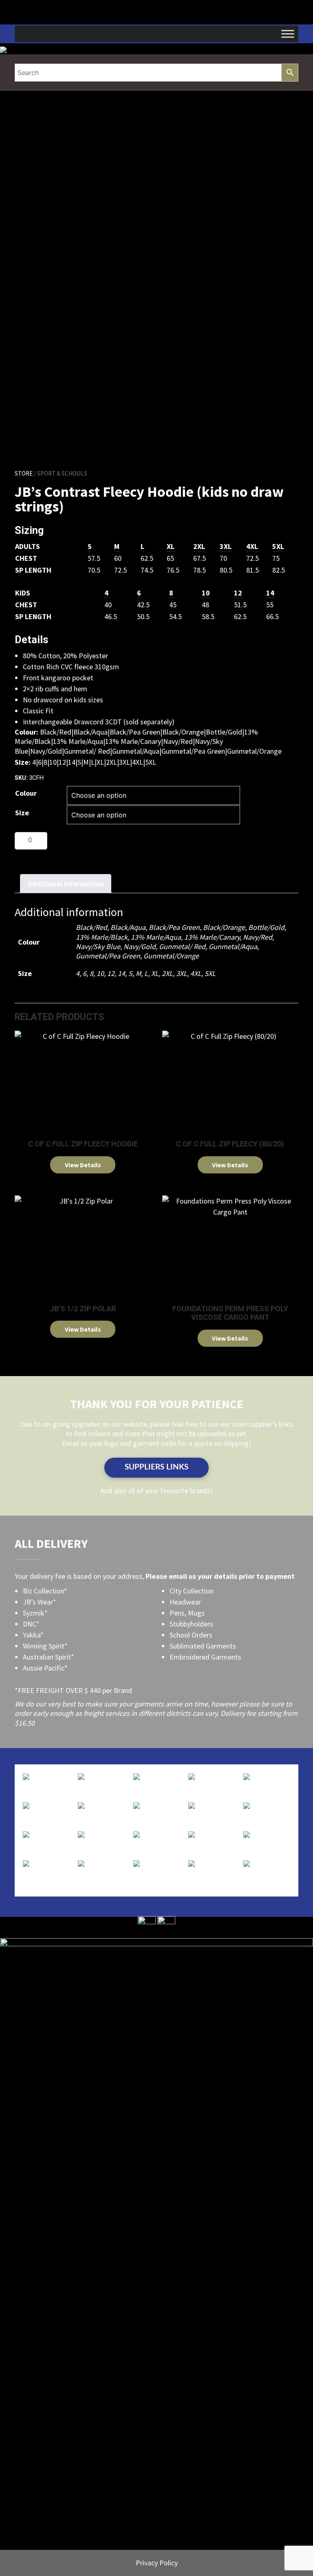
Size (22, 813)
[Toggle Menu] (288, 34)
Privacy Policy (157, 2563)
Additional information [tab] (66, 884)
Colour (26, 793)
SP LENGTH (33, 570)
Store (24, 473)
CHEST (26, 558)
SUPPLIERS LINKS (156, 1467)
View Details (83, 1165)
